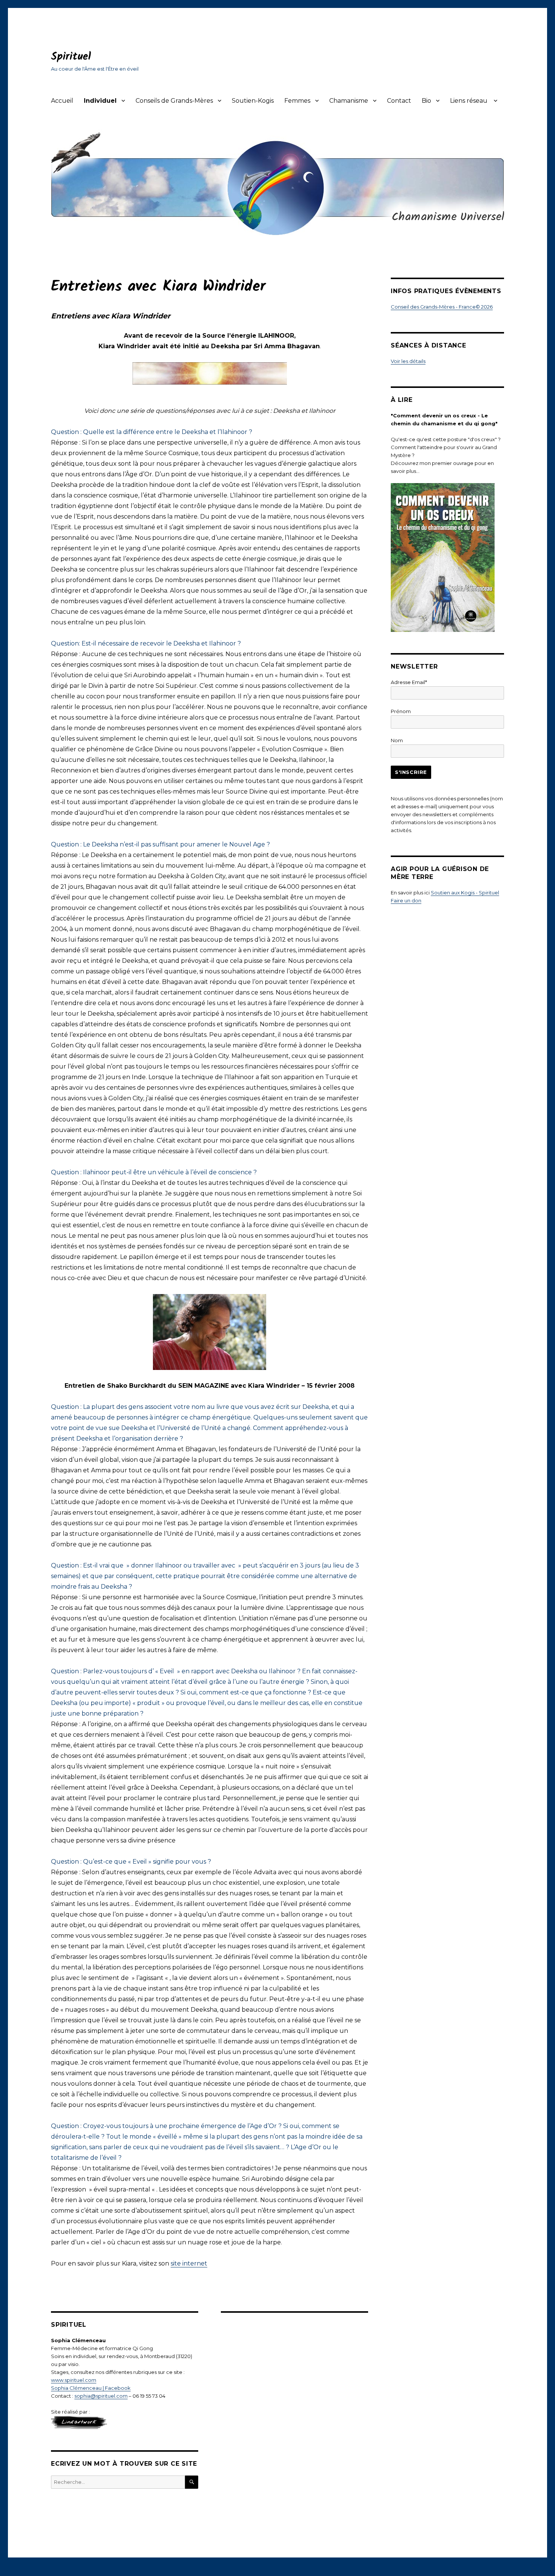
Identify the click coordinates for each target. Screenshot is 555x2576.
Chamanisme (349, 101)
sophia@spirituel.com (101, 2396)
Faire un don (406, 900)
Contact (399, 101)
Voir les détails (408, 361)
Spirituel (71, 57)
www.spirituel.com (74, 2380)
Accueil (62, 101)
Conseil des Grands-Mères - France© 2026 (442, 307)
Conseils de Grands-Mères (174, 101)
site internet (189, 2263)
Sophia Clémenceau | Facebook (91, 2388)
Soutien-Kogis (253, 101)
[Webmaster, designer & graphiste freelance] (125, 2422)
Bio (426, 101)
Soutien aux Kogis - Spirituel (465, 893)
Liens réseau (469, 101)
